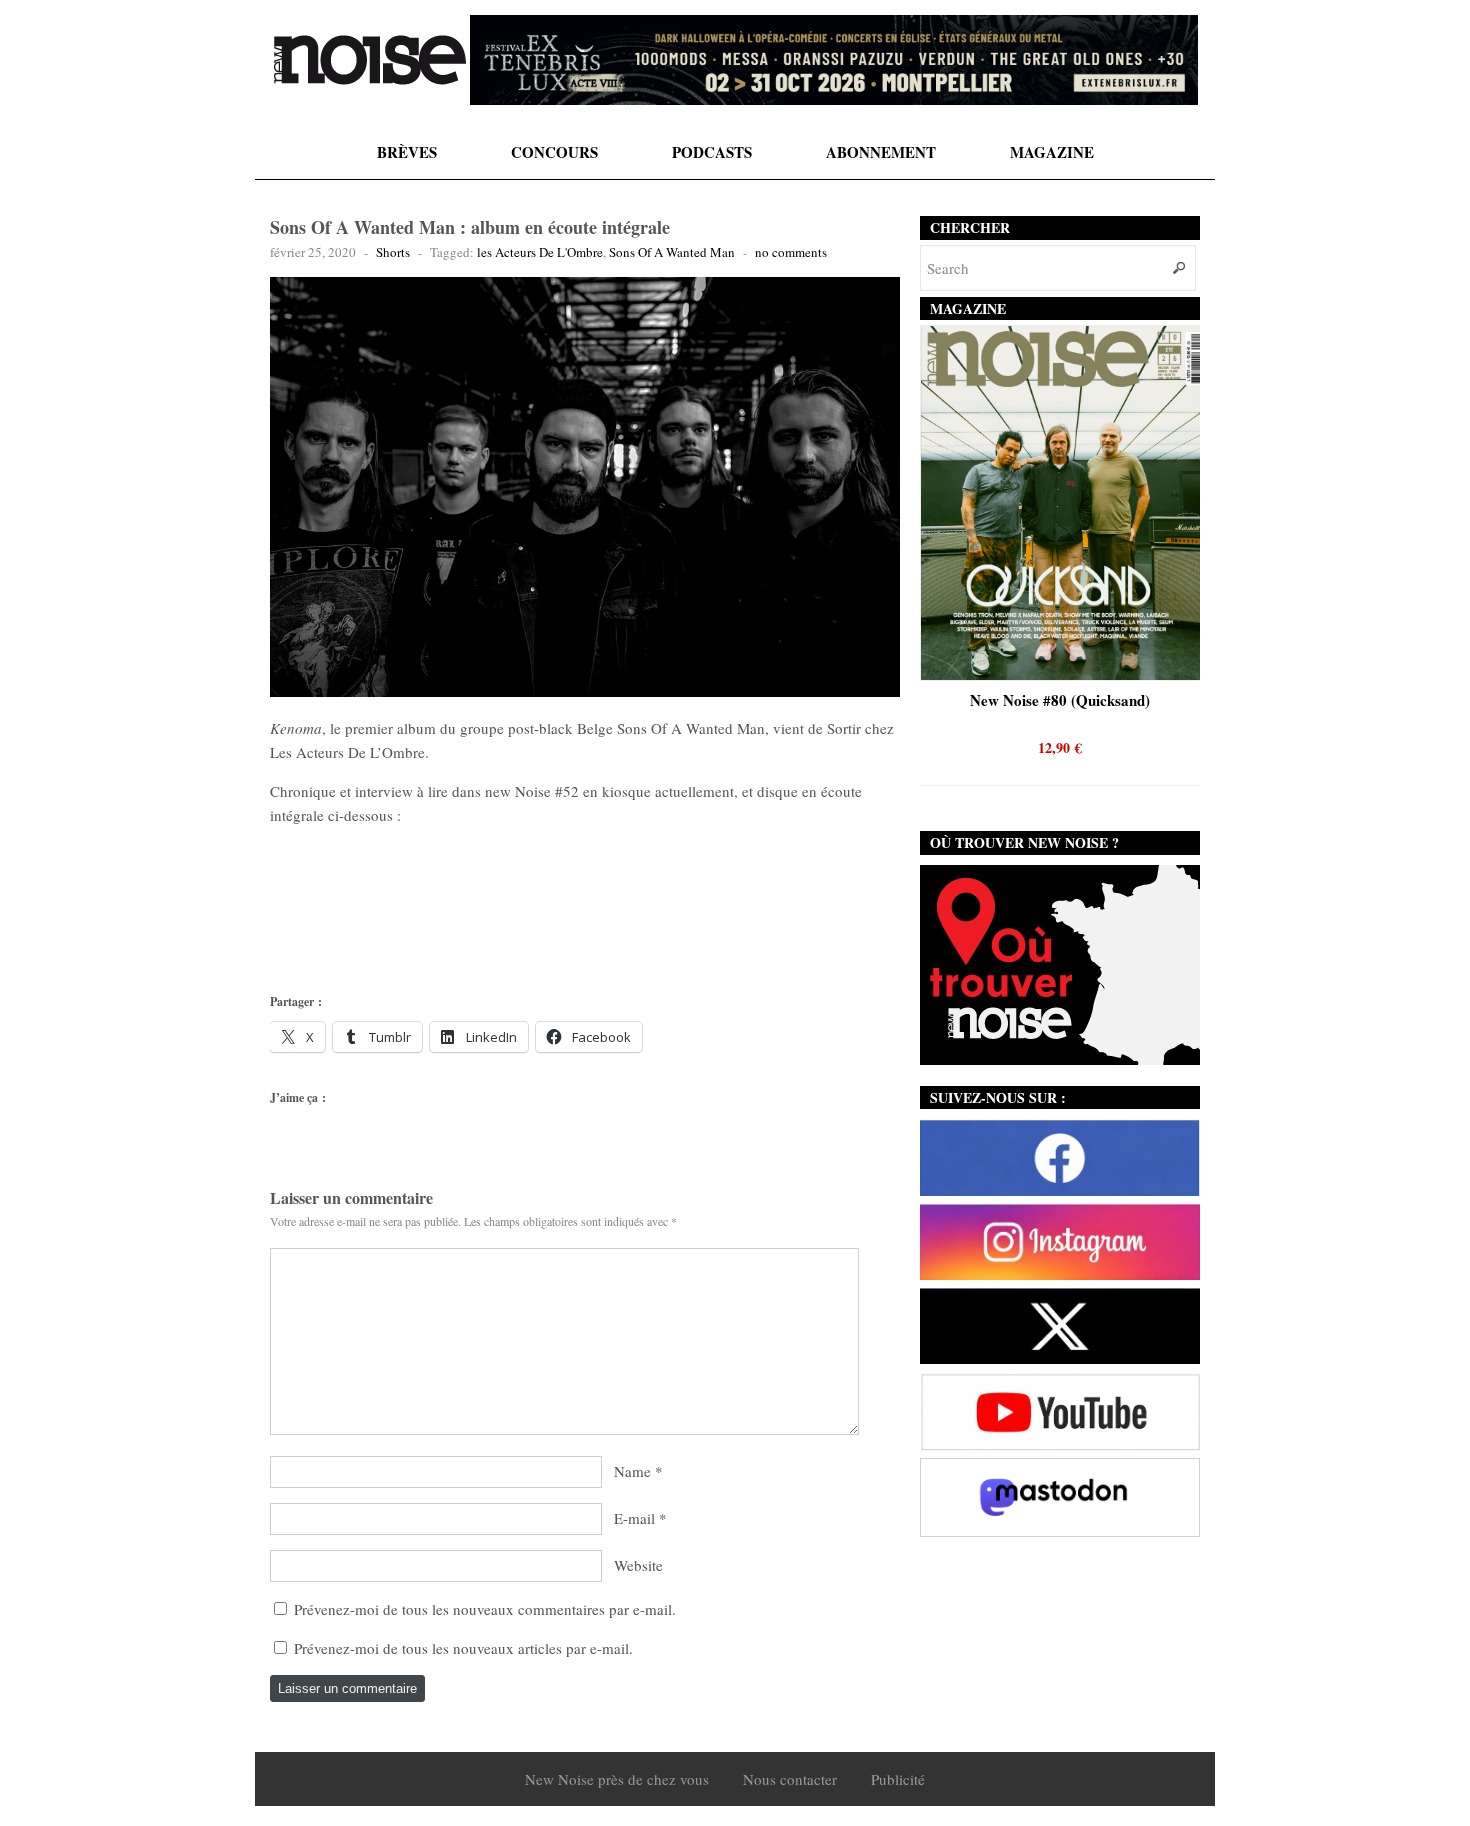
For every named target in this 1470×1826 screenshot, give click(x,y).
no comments (791, 252)
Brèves (407, 152)
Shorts (393, 252)
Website (638, 1565)
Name (632, 1471)
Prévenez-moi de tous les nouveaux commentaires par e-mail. (485, 1609)
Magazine (1052, 152)
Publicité (898, 1779)
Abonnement (881, 152)
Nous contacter (790, 1779)
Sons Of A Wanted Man (672, 252)
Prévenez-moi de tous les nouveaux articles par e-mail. (463, 1648)
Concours (554, 152)
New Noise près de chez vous (617, 1779)
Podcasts (712, 152)
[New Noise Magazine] (370, 60)
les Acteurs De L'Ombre (540, 252)
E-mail (634, 1518)
